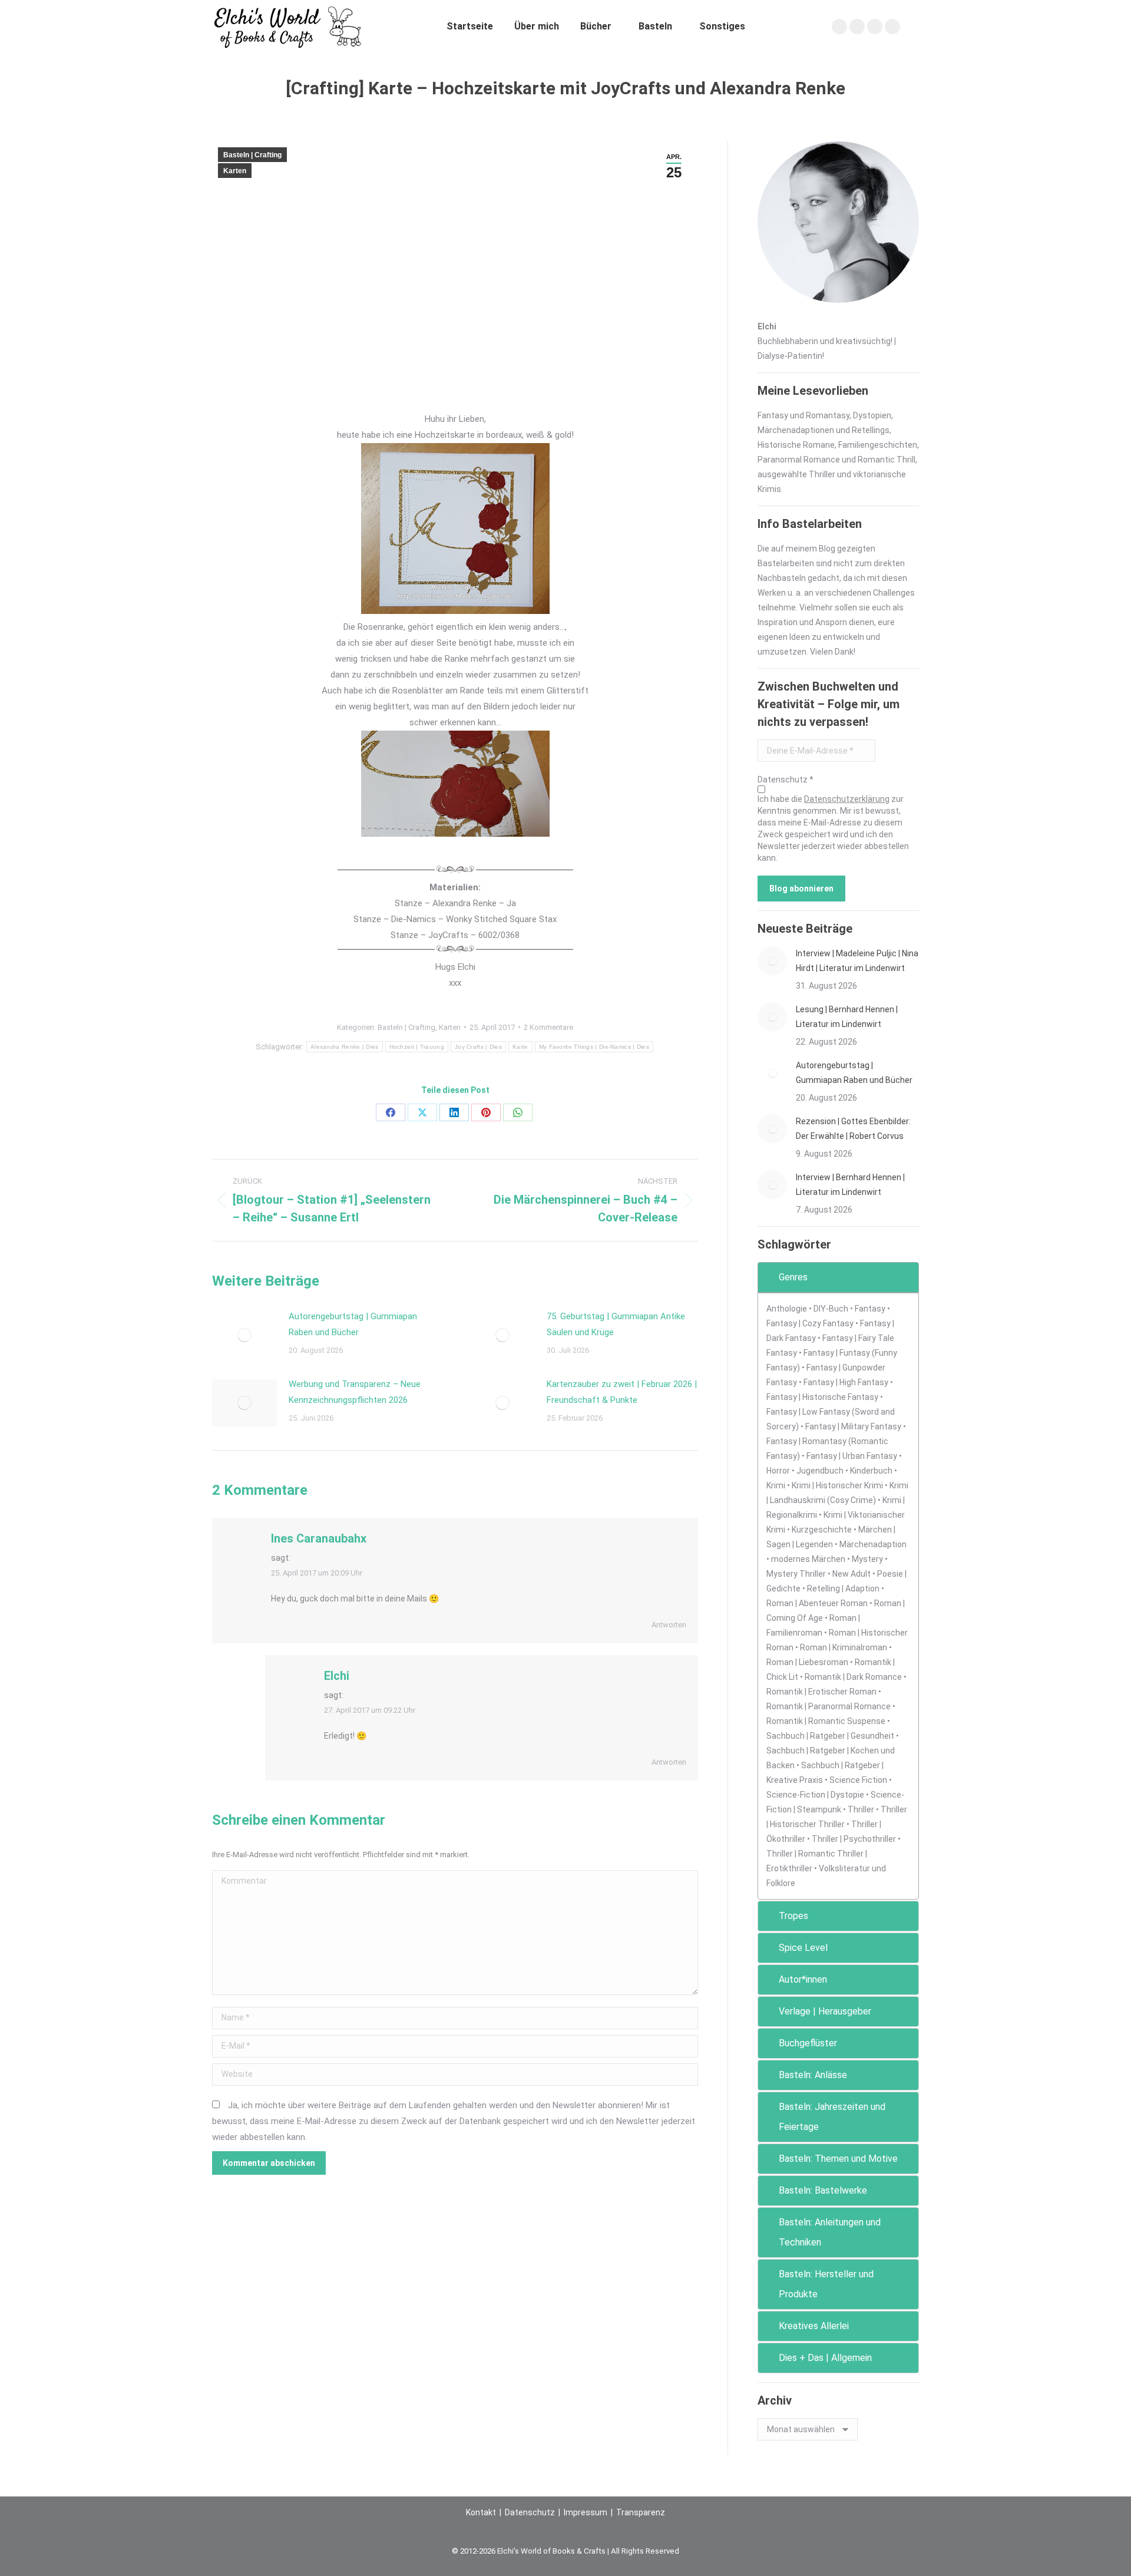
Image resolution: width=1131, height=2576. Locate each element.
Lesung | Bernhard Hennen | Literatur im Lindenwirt (847, 1017)
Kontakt (481, 2512)
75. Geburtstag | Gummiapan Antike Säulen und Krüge (616, 1324)
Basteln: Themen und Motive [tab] (838, 2159)
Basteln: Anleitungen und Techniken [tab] (830, 2232)
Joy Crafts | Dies (478, 1047)
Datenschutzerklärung (847, 799)
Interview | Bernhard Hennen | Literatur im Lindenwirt (850, 1185)
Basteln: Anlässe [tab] (813, 2075)
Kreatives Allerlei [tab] (814, 2326)
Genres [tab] (793, 1277)
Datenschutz (530, 2512)
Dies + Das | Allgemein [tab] (825, 2358)
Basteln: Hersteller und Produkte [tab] (826, 2284)
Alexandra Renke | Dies (345, 1047)
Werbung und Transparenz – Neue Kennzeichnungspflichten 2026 (355, 1392)
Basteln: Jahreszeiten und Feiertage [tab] (832, 2117)
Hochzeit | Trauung (417, 1047)
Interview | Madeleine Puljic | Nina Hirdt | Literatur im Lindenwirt (857, 961)
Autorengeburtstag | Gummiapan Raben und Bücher (353, 1324)
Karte (520, 1047)
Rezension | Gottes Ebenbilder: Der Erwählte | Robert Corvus (853, 1129)
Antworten (669, 1625)
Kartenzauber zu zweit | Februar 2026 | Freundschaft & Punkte (622, 1392)
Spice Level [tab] (803, 1948)
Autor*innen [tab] (803, 1979)
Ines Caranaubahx (319, 1538)
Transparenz (641, 2512)
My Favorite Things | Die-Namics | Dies (594, 1047)
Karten (235, 171)
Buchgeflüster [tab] (808, 2043)
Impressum (586, 2512)
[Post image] (244, 1335)
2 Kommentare (548, 1027)
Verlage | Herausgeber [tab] (825, 2011)
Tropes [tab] (793, 1916)
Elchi (337, 1676)
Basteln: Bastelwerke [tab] (823, 2190)
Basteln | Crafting (252, 155)
